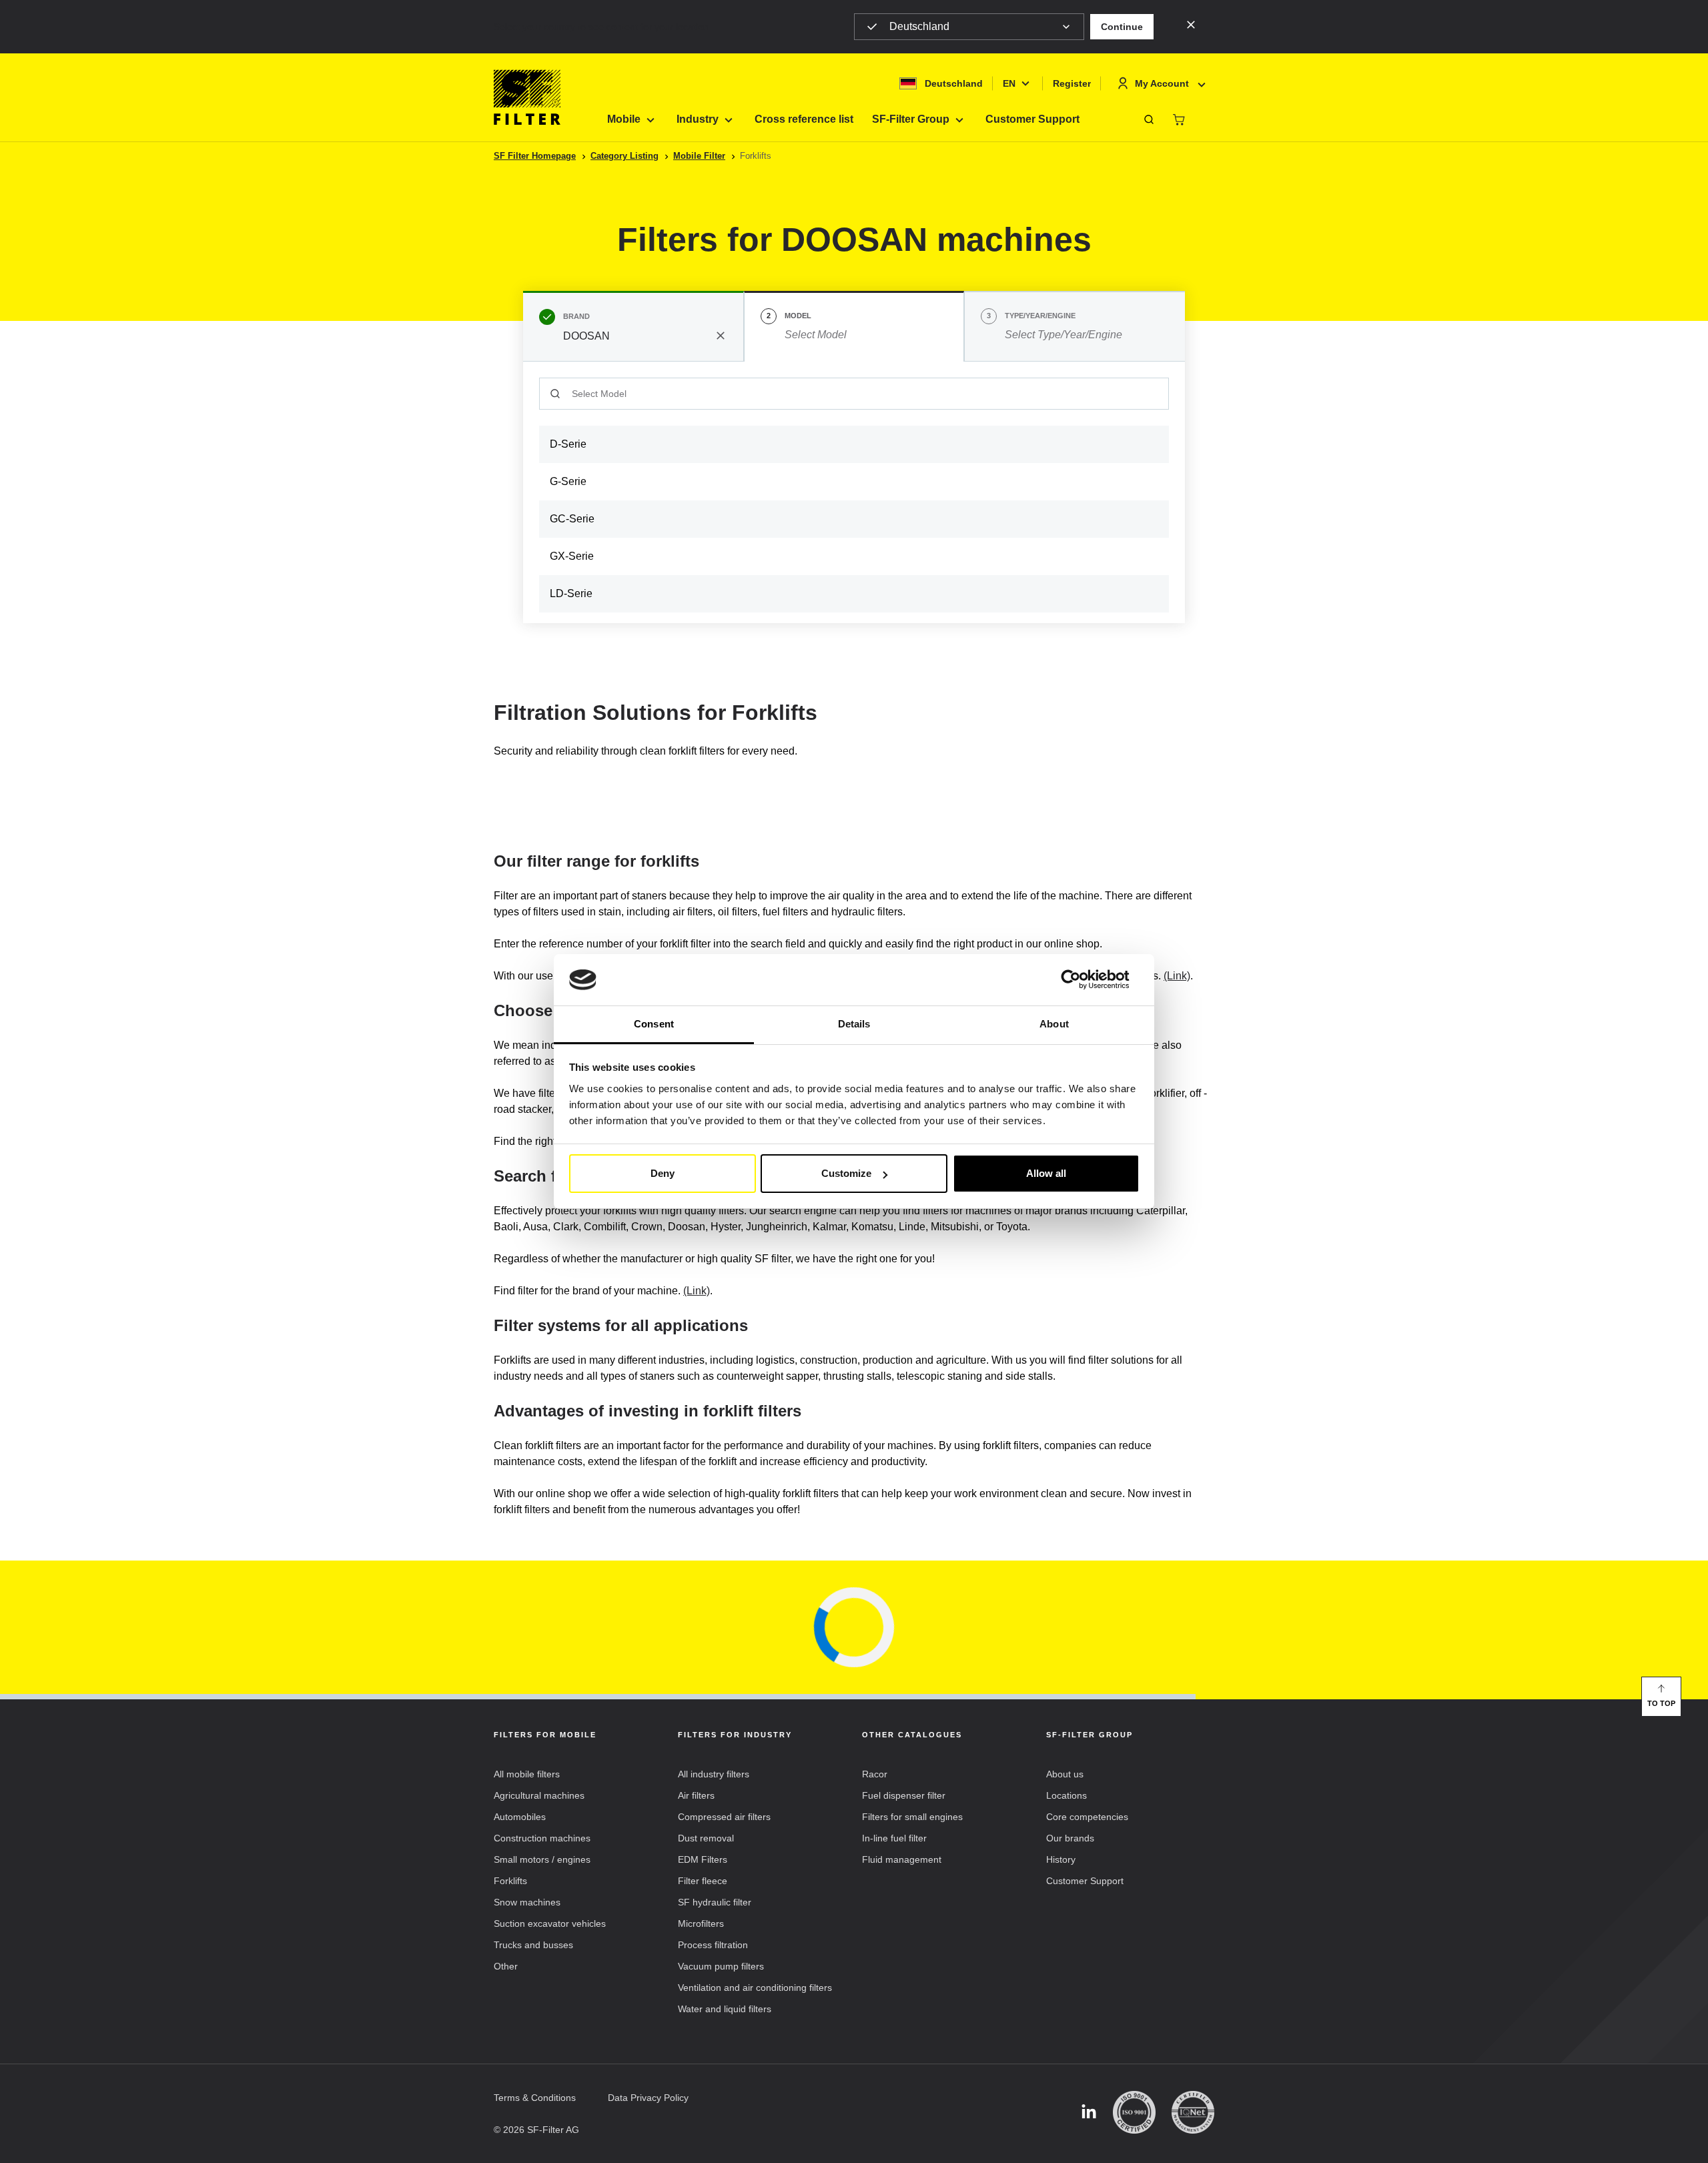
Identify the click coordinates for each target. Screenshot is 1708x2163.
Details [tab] (854, 1024)
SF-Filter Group (911, 119)
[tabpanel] (854, 492)
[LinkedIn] (1089, 2113)
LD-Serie (571, 593)
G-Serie (568, 481)
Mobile (624, 119)
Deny (663, 1173)
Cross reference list (804, 119)
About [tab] (1054, 1024)
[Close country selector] (1191, 24)
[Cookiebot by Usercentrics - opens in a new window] (1081, 980)
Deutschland (919, 26)
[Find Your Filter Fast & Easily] (1149, 119)
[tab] (633, 326)
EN (1009, 83)
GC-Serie (572, 519)
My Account (1162, 83)
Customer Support (1032, 119)
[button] (1122, 27)
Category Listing (624, 156)
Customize (846, 1173)
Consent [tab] (654, 1024)
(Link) (1177, 976)
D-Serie (568, 444)
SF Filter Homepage (535, 156)
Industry (698, 119)
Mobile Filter (699, 156)
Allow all (1046, 1173)
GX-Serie (572, 556)
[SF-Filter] (527, 97)
